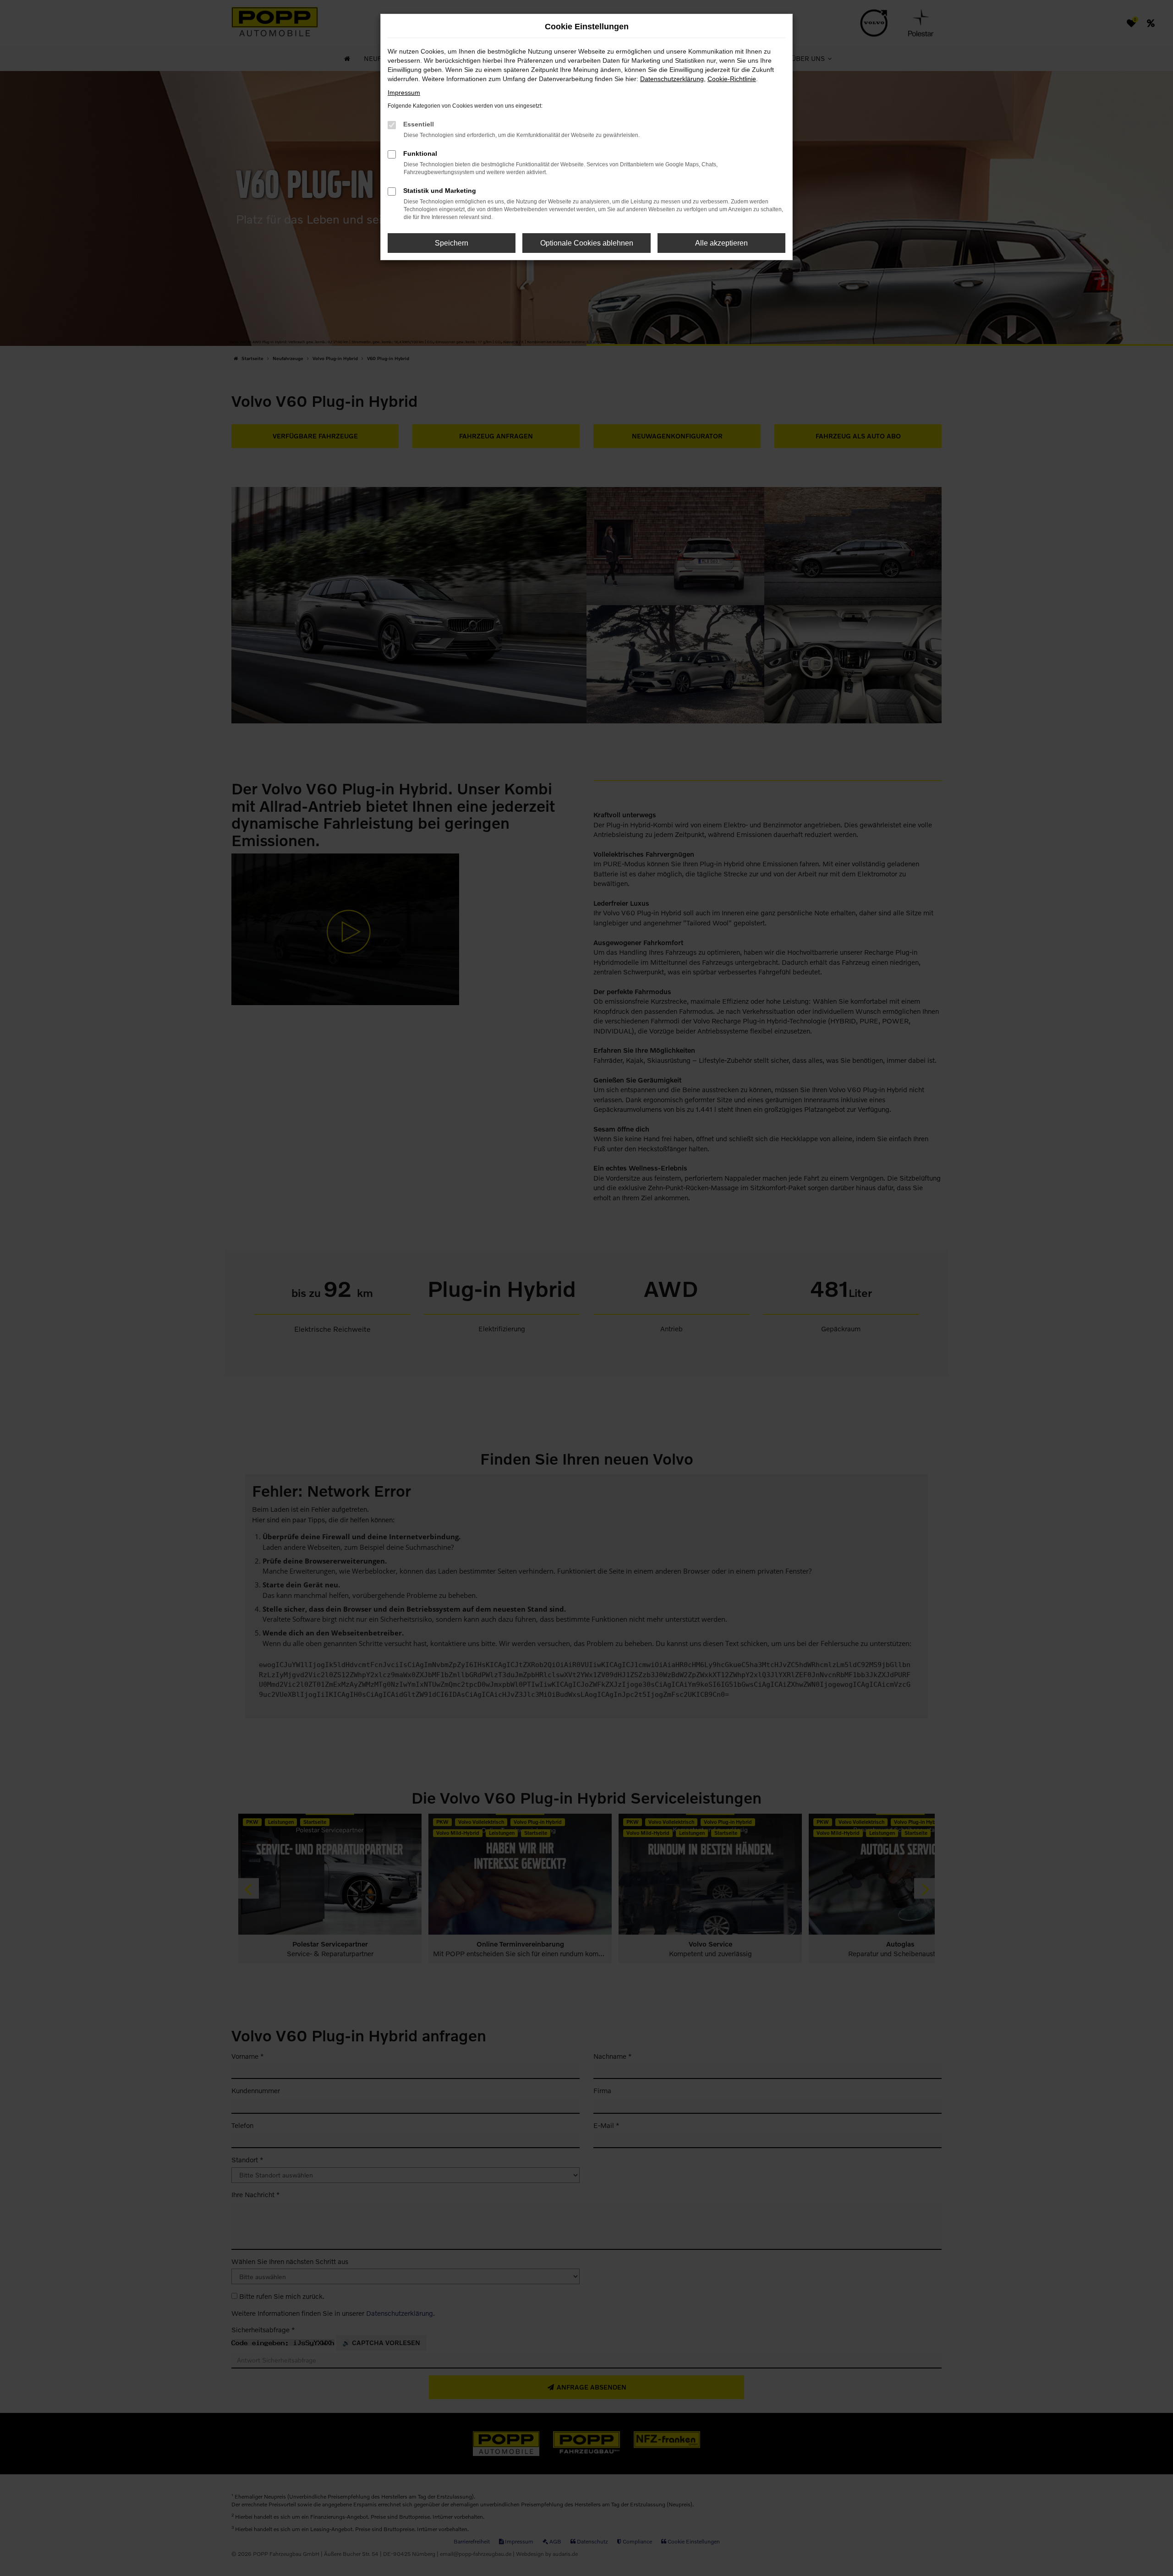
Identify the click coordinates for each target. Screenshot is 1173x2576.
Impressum (404, 93)
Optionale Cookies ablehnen (587, 243)
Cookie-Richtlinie (732, 79)
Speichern (452, 243)
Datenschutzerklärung (672, 79)
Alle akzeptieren (721, 243)
